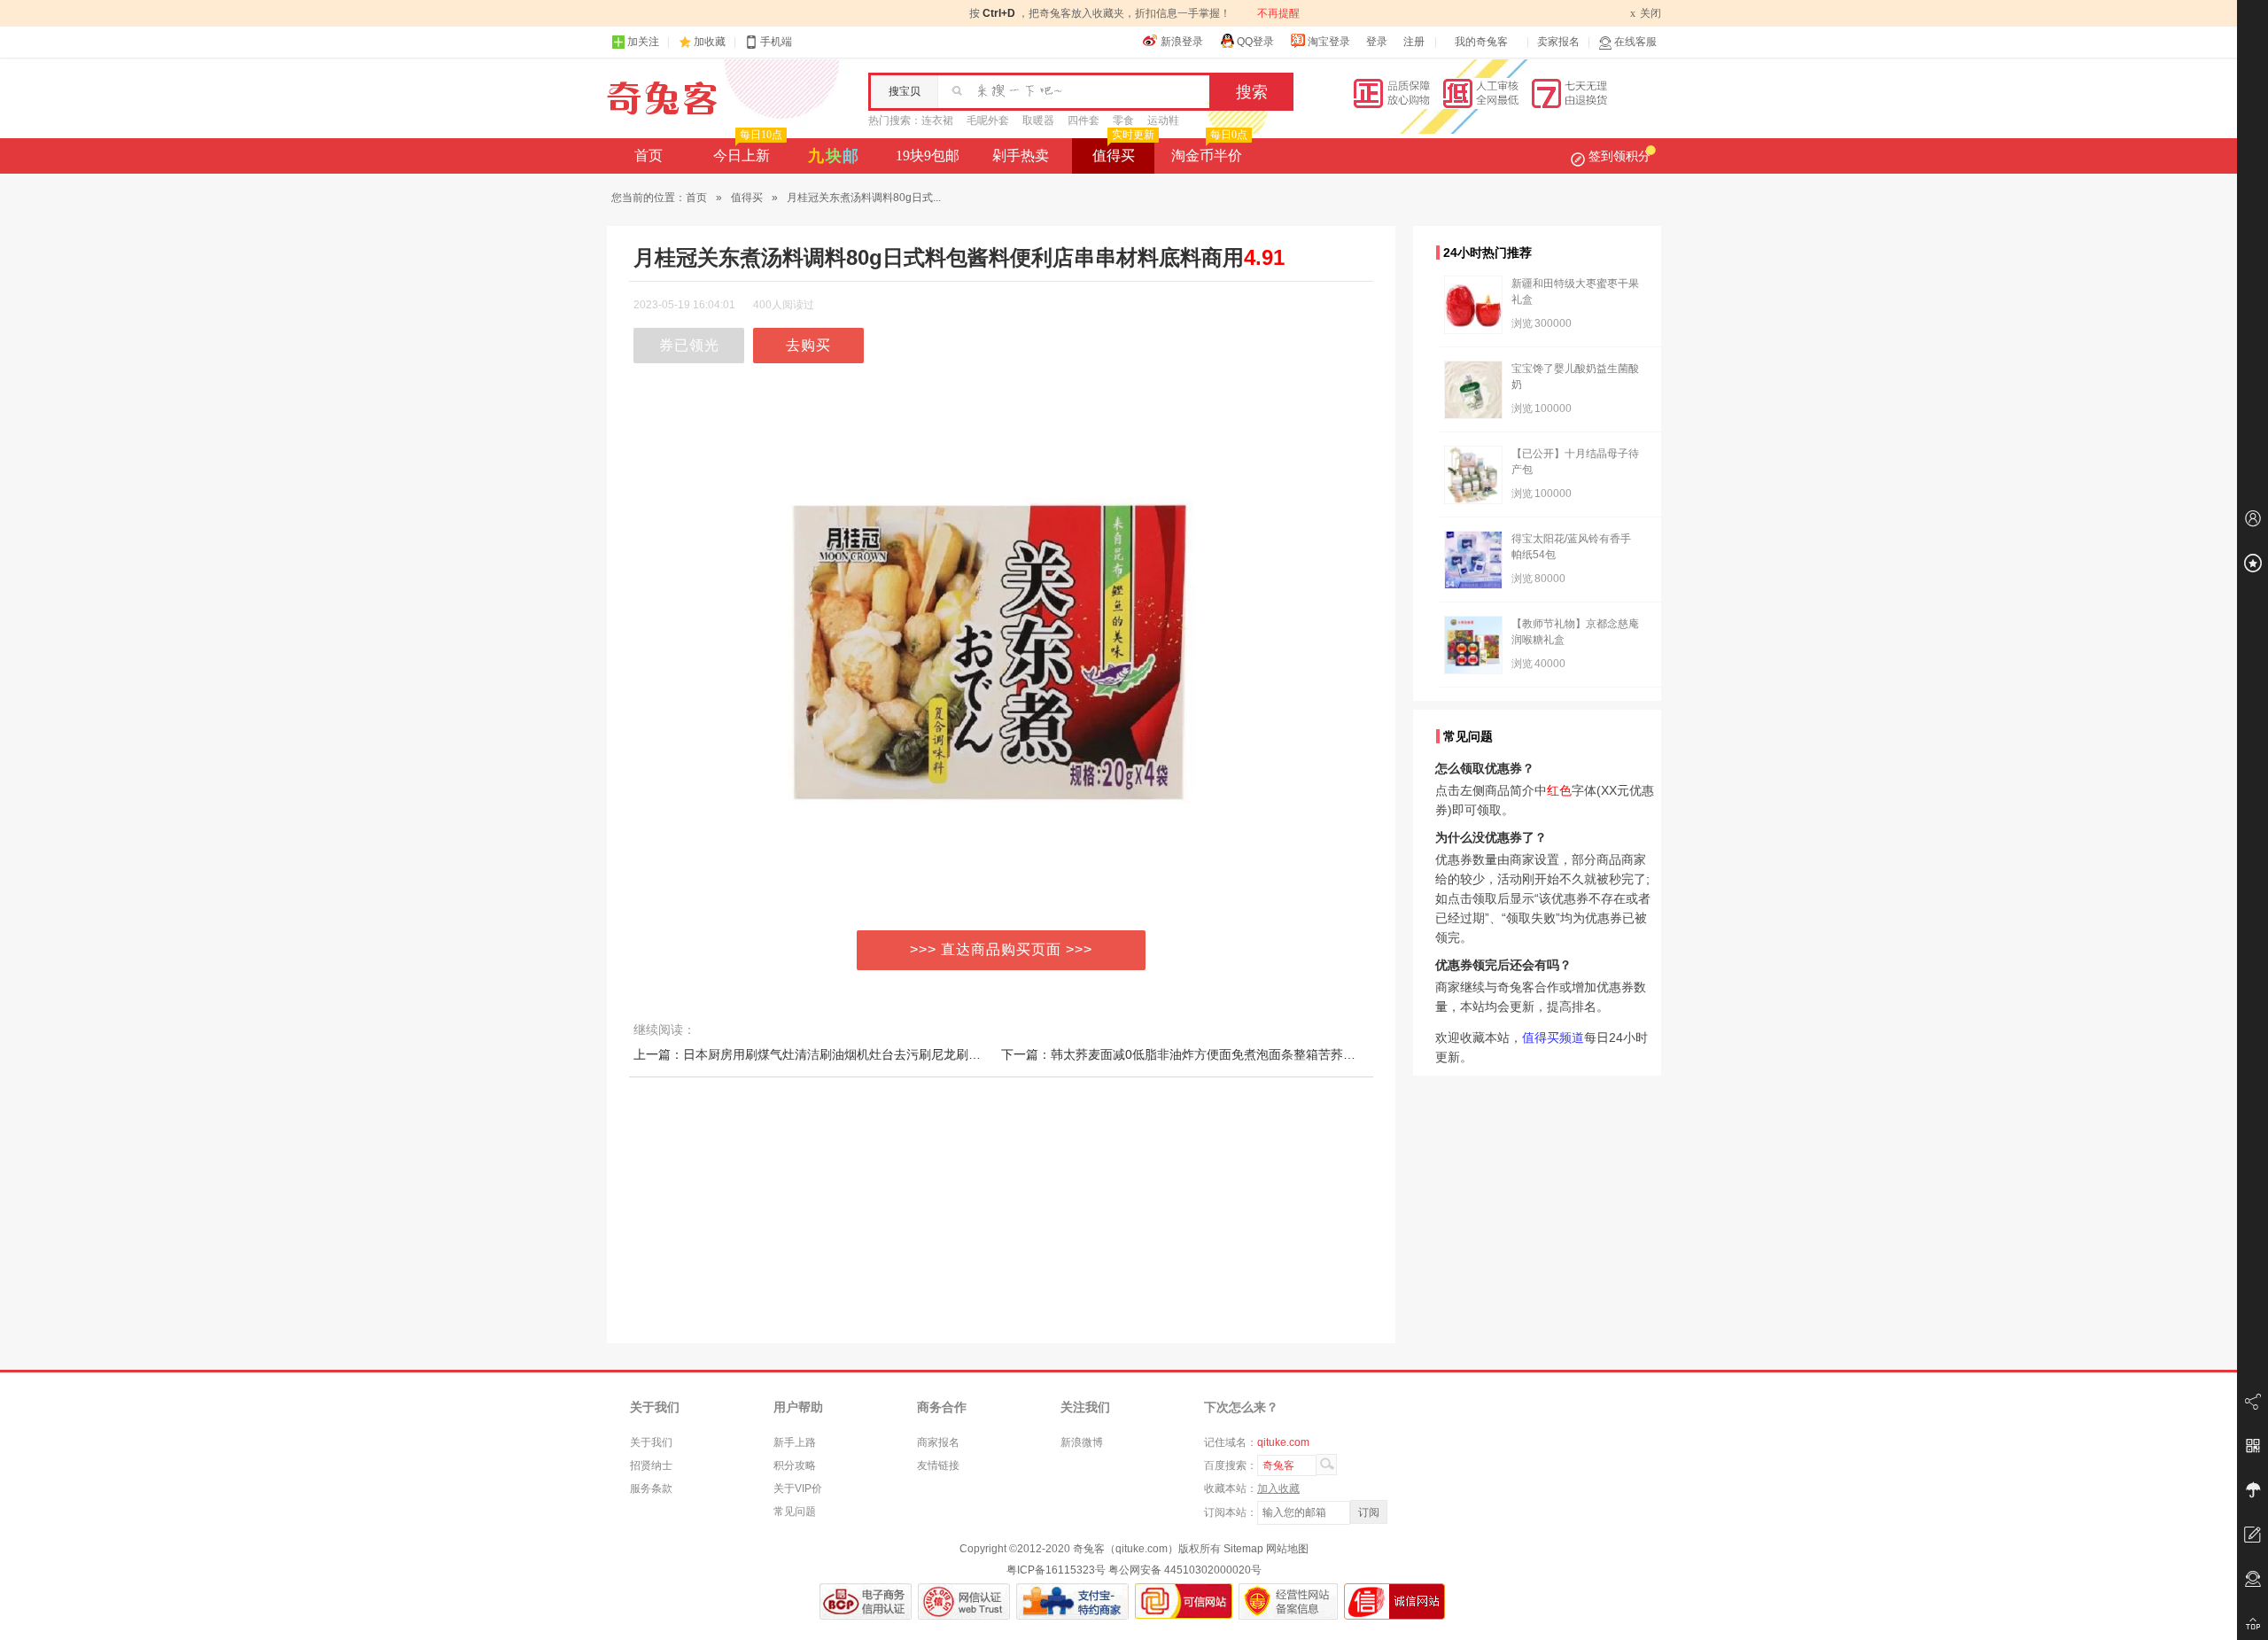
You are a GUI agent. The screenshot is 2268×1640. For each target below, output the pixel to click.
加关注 (643, 42)
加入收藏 (1278, 1488)
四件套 (1084, 120)
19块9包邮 (928, 155)
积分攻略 (795, 1465)
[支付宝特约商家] (1072, 1601)
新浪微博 (1082, 1442)
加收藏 (710, 42)
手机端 (776, 42)
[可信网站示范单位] (1184, 1601)
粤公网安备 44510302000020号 (1185, 1570)
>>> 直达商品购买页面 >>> (1001, 949)
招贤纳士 (651, 1465)
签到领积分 (1619, 156)
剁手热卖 (1021, 155)
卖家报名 (1558, 42)
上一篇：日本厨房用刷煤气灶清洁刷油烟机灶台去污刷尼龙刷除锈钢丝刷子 (838, 1054)
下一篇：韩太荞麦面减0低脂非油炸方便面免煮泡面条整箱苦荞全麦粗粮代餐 (1209, 1054)
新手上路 (795, 1442)
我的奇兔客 (1481, 42)
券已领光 (689, 345)
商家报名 (938, 1442)
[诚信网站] (1394, 1601)
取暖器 (1038, 120)
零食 (1123, 120)
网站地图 (1287, 1549)
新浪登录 (1182, 42)
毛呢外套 (988, 120)
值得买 (1123, 151)
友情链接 (938, 1465)
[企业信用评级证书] (964, 1601)
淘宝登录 (1329, 42)
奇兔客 (662, 98)
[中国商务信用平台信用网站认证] (866, 1601)
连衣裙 (937, 120)
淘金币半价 (1209, 151)
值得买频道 (1553, 1038)
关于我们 (651, 1442)
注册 (1414, 42)
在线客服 (1635, 42)
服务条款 (651, 1488)
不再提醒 (1278, 13)
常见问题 (795, 1512)
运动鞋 (1163, 120)
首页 (649, 155)
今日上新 (748, 151)
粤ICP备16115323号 (1056, 1570)
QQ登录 (1255, 42)
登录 (1377, 42)
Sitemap (1243, 1549)
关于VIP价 (798, 1488)
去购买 (808, 345)
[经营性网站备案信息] (1288, 1601)
